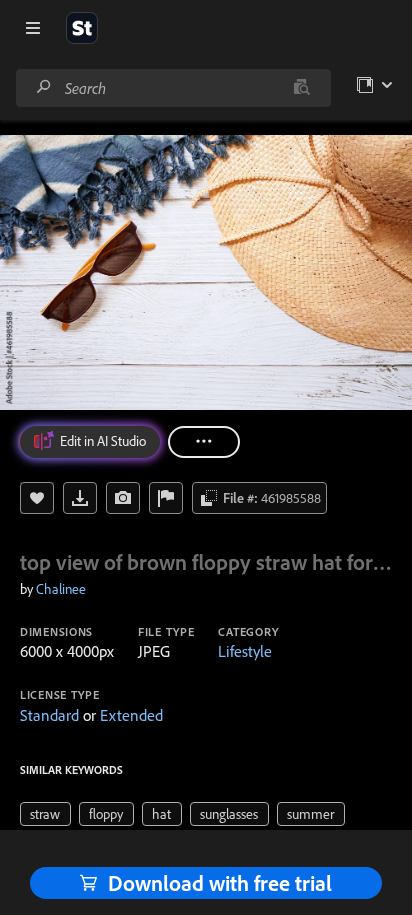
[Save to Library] (37, 498)
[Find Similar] (123, 498)
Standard (49, 715)
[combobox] (173, 88)
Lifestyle (245, 651)
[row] (45, 814)
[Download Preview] (80, 498)
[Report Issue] (166, 498)
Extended (131, 715)
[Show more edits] (204, 442)
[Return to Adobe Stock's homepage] (82, 28)
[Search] (44, 87)
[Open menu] (33, 28)
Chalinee (61, 589)
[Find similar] (301, 88)
